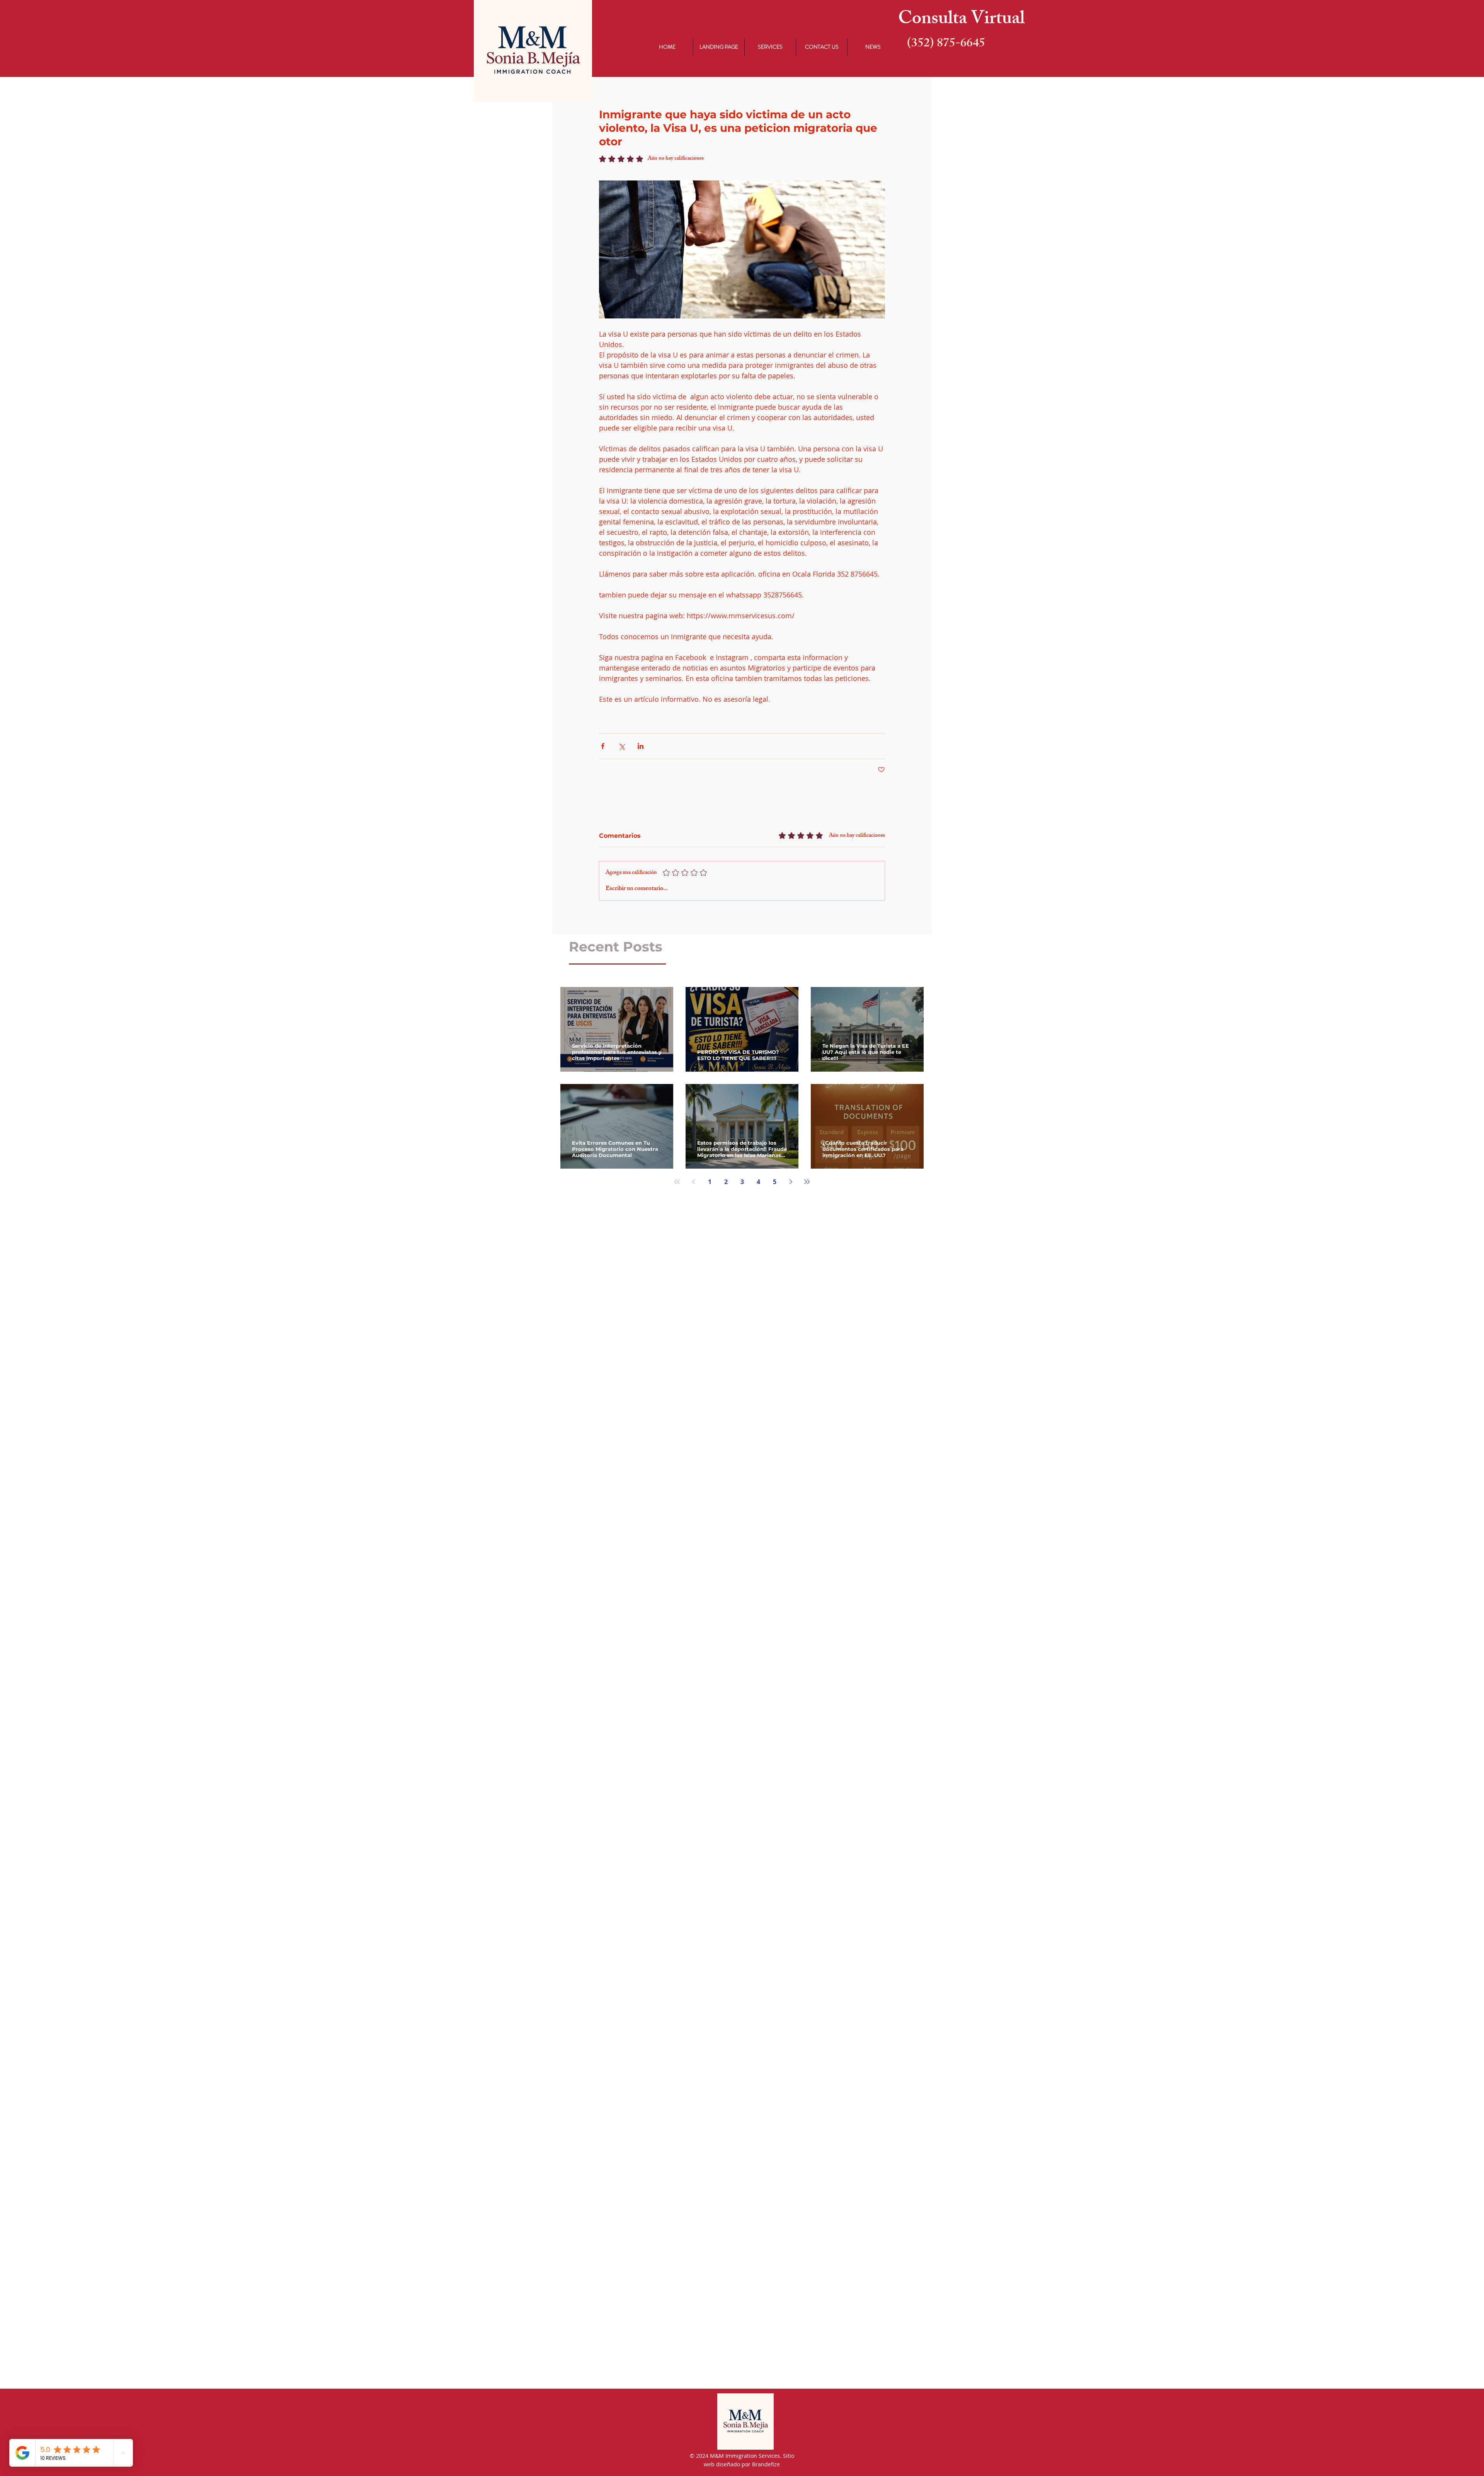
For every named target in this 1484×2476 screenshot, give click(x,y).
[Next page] (791, 1182)
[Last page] (807, 1182)
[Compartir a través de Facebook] (603, 746)
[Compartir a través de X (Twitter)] (622, 746)
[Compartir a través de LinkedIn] (641, 746)
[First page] (677, 1182)
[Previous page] (693, 1182)
